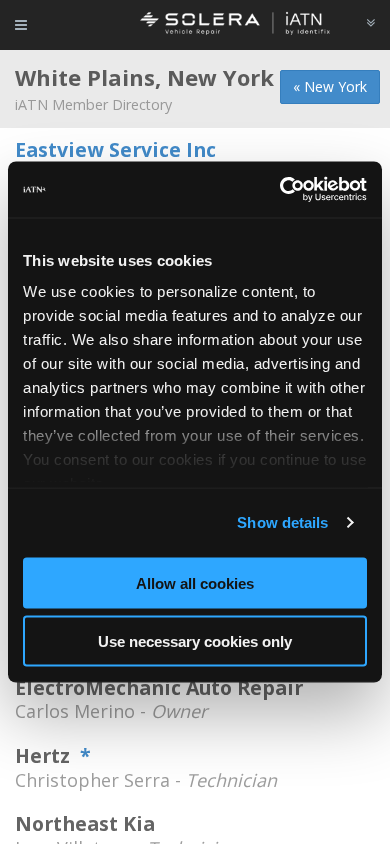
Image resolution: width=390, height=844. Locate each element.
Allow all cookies (195, 582)
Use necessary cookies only (195, 641)
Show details (282, 522)
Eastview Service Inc (115, 149)
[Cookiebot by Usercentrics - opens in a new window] (280, 190)
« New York (330, 86)
